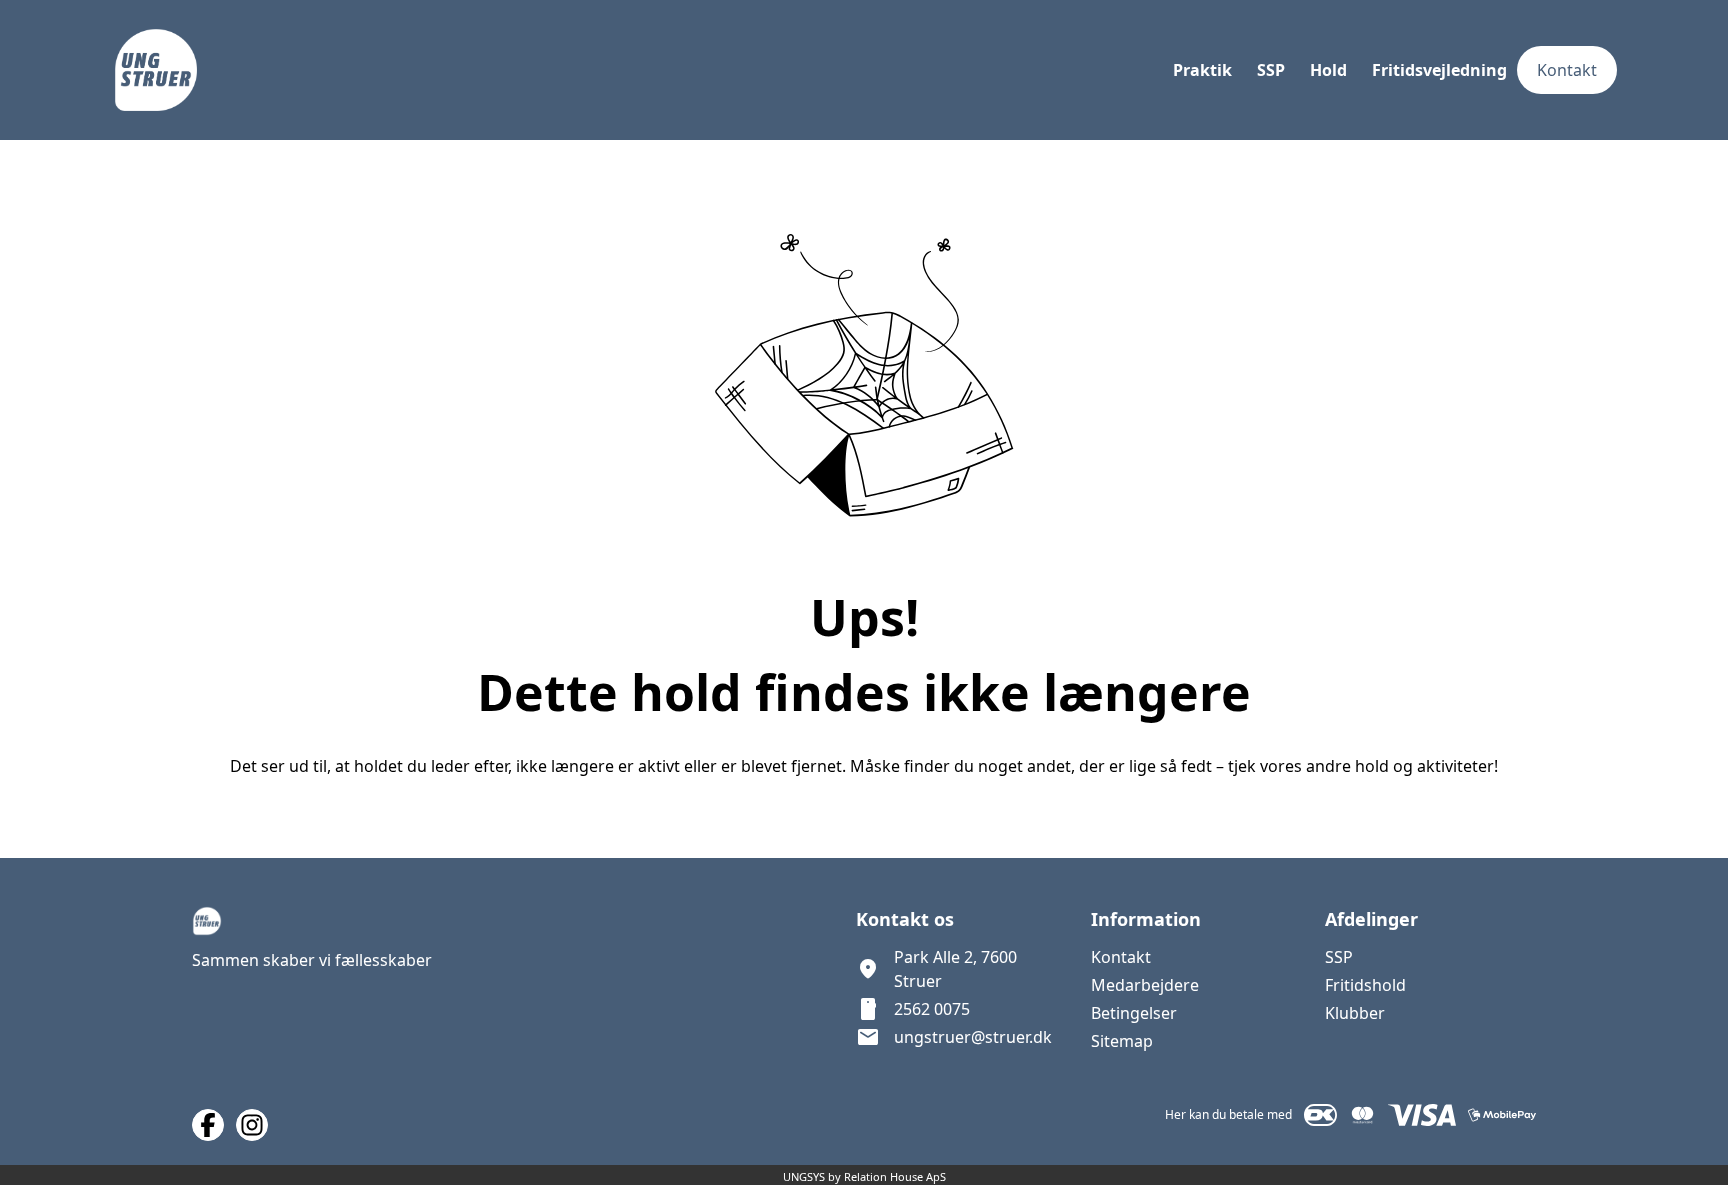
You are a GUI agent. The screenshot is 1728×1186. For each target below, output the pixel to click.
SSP (1339, 957)
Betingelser (1134, 1013)
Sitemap (1122, 1041)
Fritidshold (1365, 985)
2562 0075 (932, 1009)
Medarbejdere (1145, 985)
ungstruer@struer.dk (973, 1037)
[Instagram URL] (252, 1125)
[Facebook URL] (208, 1125)
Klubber (1355, 1013)
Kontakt (1121, 957)
